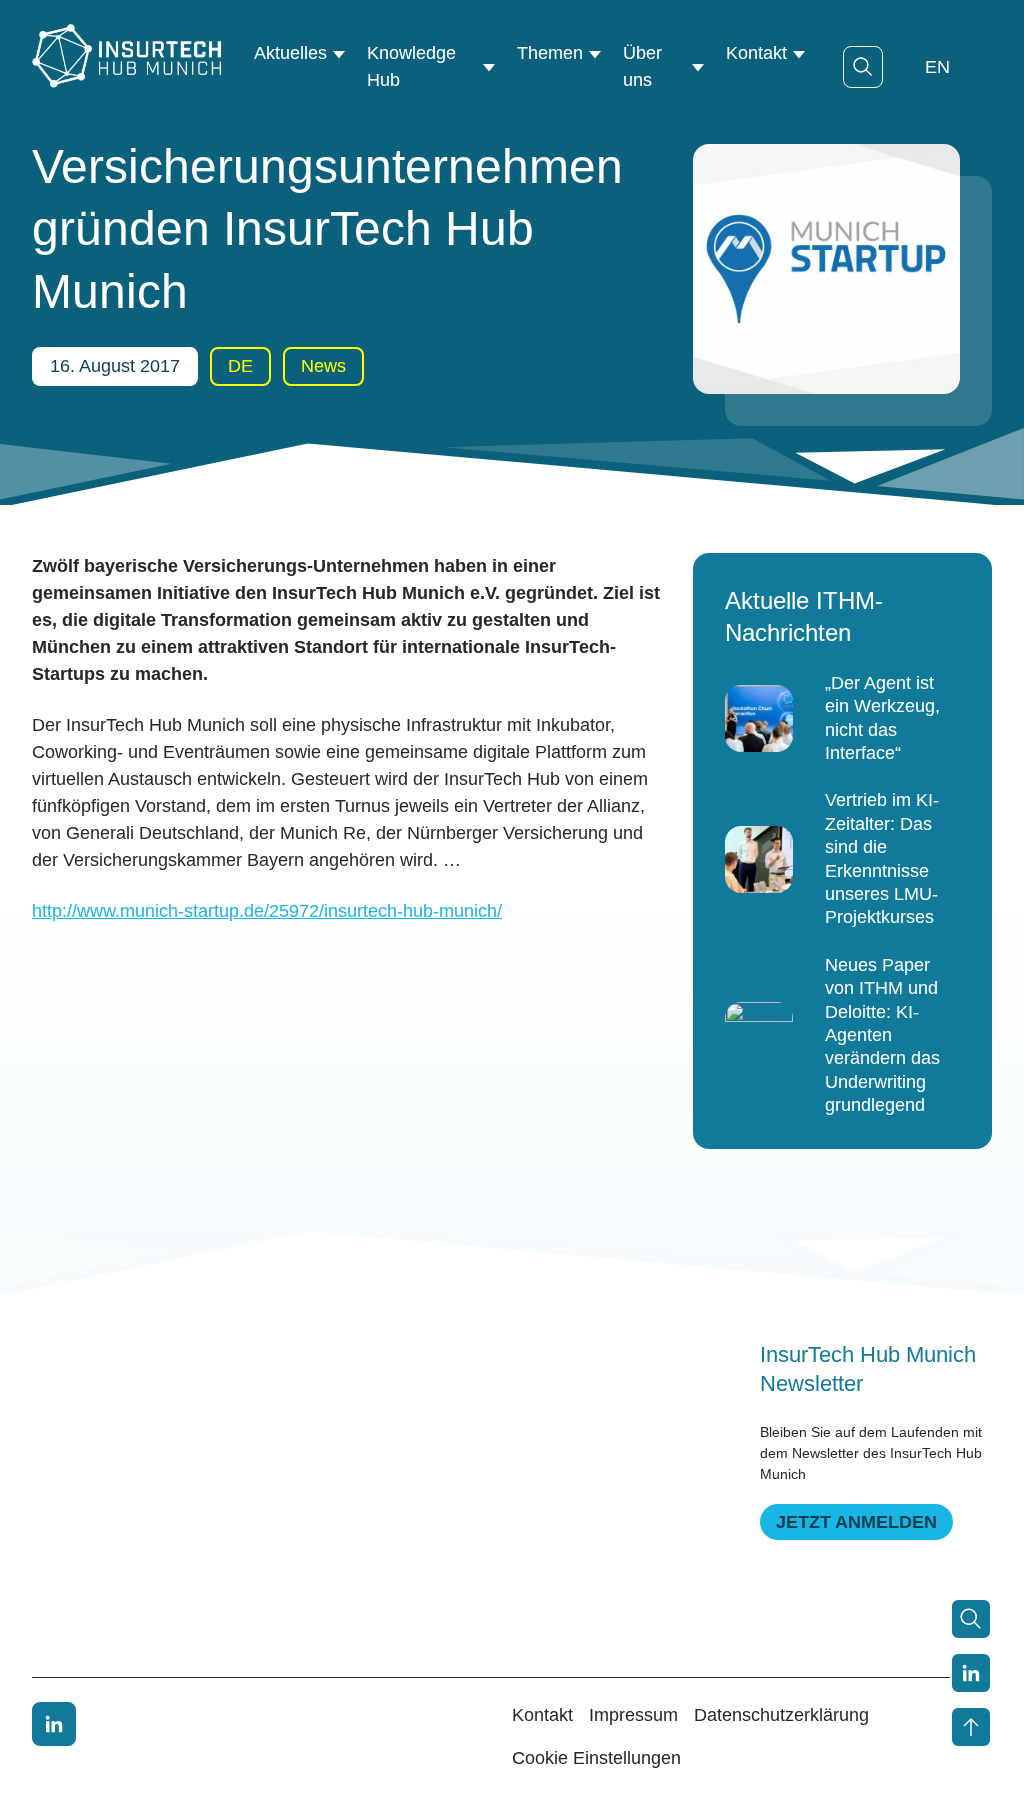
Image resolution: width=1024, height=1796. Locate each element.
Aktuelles (290, 53)
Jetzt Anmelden (856, 1522)
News (323, 366)
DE (240, 366)
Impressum (633, 1715)
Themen (550, 53)
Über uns (642, 66)
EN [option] (937, 67)
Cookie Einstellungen (596, 1758)
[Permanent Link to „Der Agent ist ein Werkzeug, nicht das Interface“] (759, 719)
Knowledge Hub (411, 66)
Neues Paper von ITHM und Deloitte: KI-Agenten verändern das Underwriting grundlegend (882, 1035)
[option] (937, 67)
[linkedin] (54, 1724)
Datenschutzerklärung (781, 1715)
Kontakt (756, 53)
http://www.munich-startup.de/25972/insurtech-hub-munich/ (267, 911)
